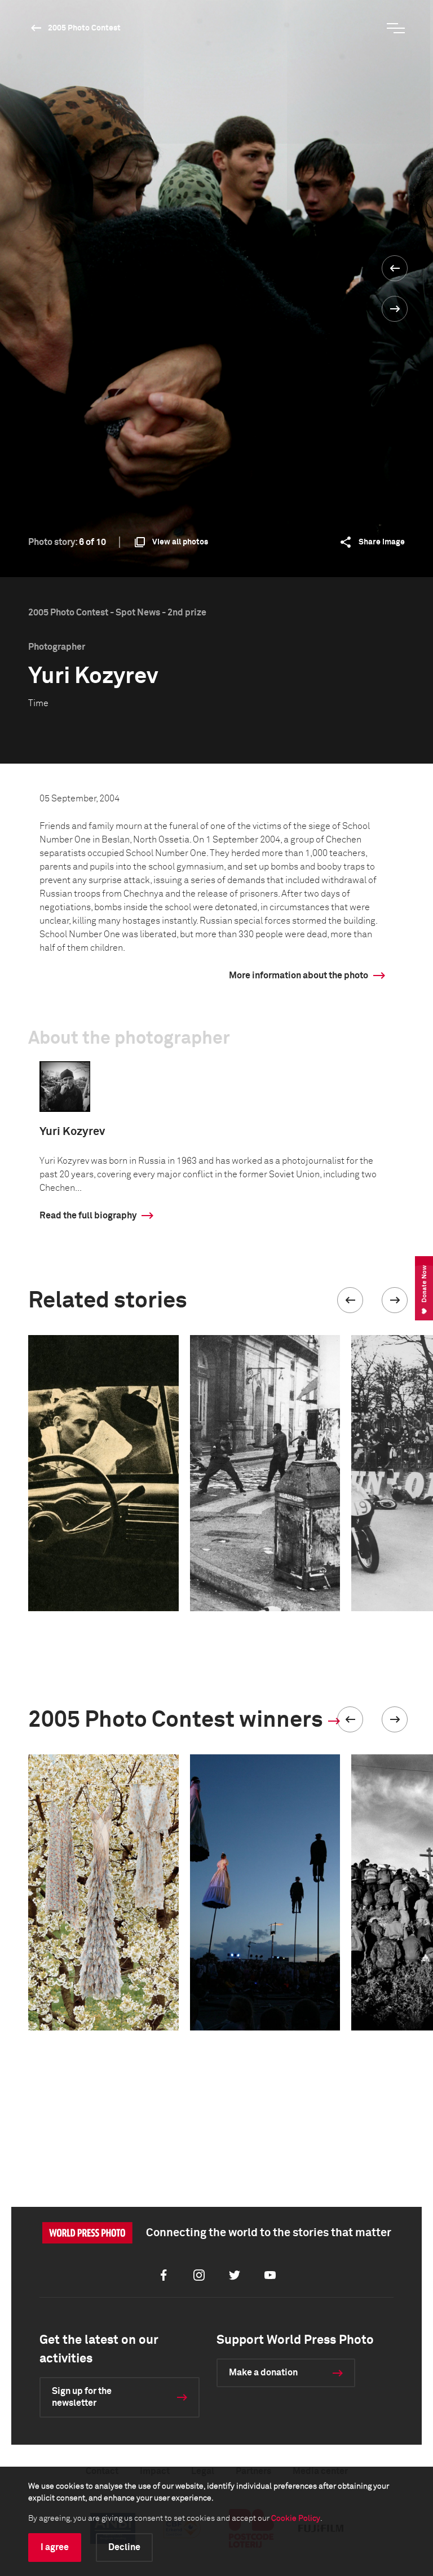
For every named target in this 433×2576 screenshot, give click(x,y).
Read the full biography (88, 1216)
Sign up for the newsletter (82, 2397)
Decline (124, 2547)
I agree (55, 2547)
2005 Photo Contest (84, 28)
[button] (350, 1300)
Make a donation (263, 2373)
